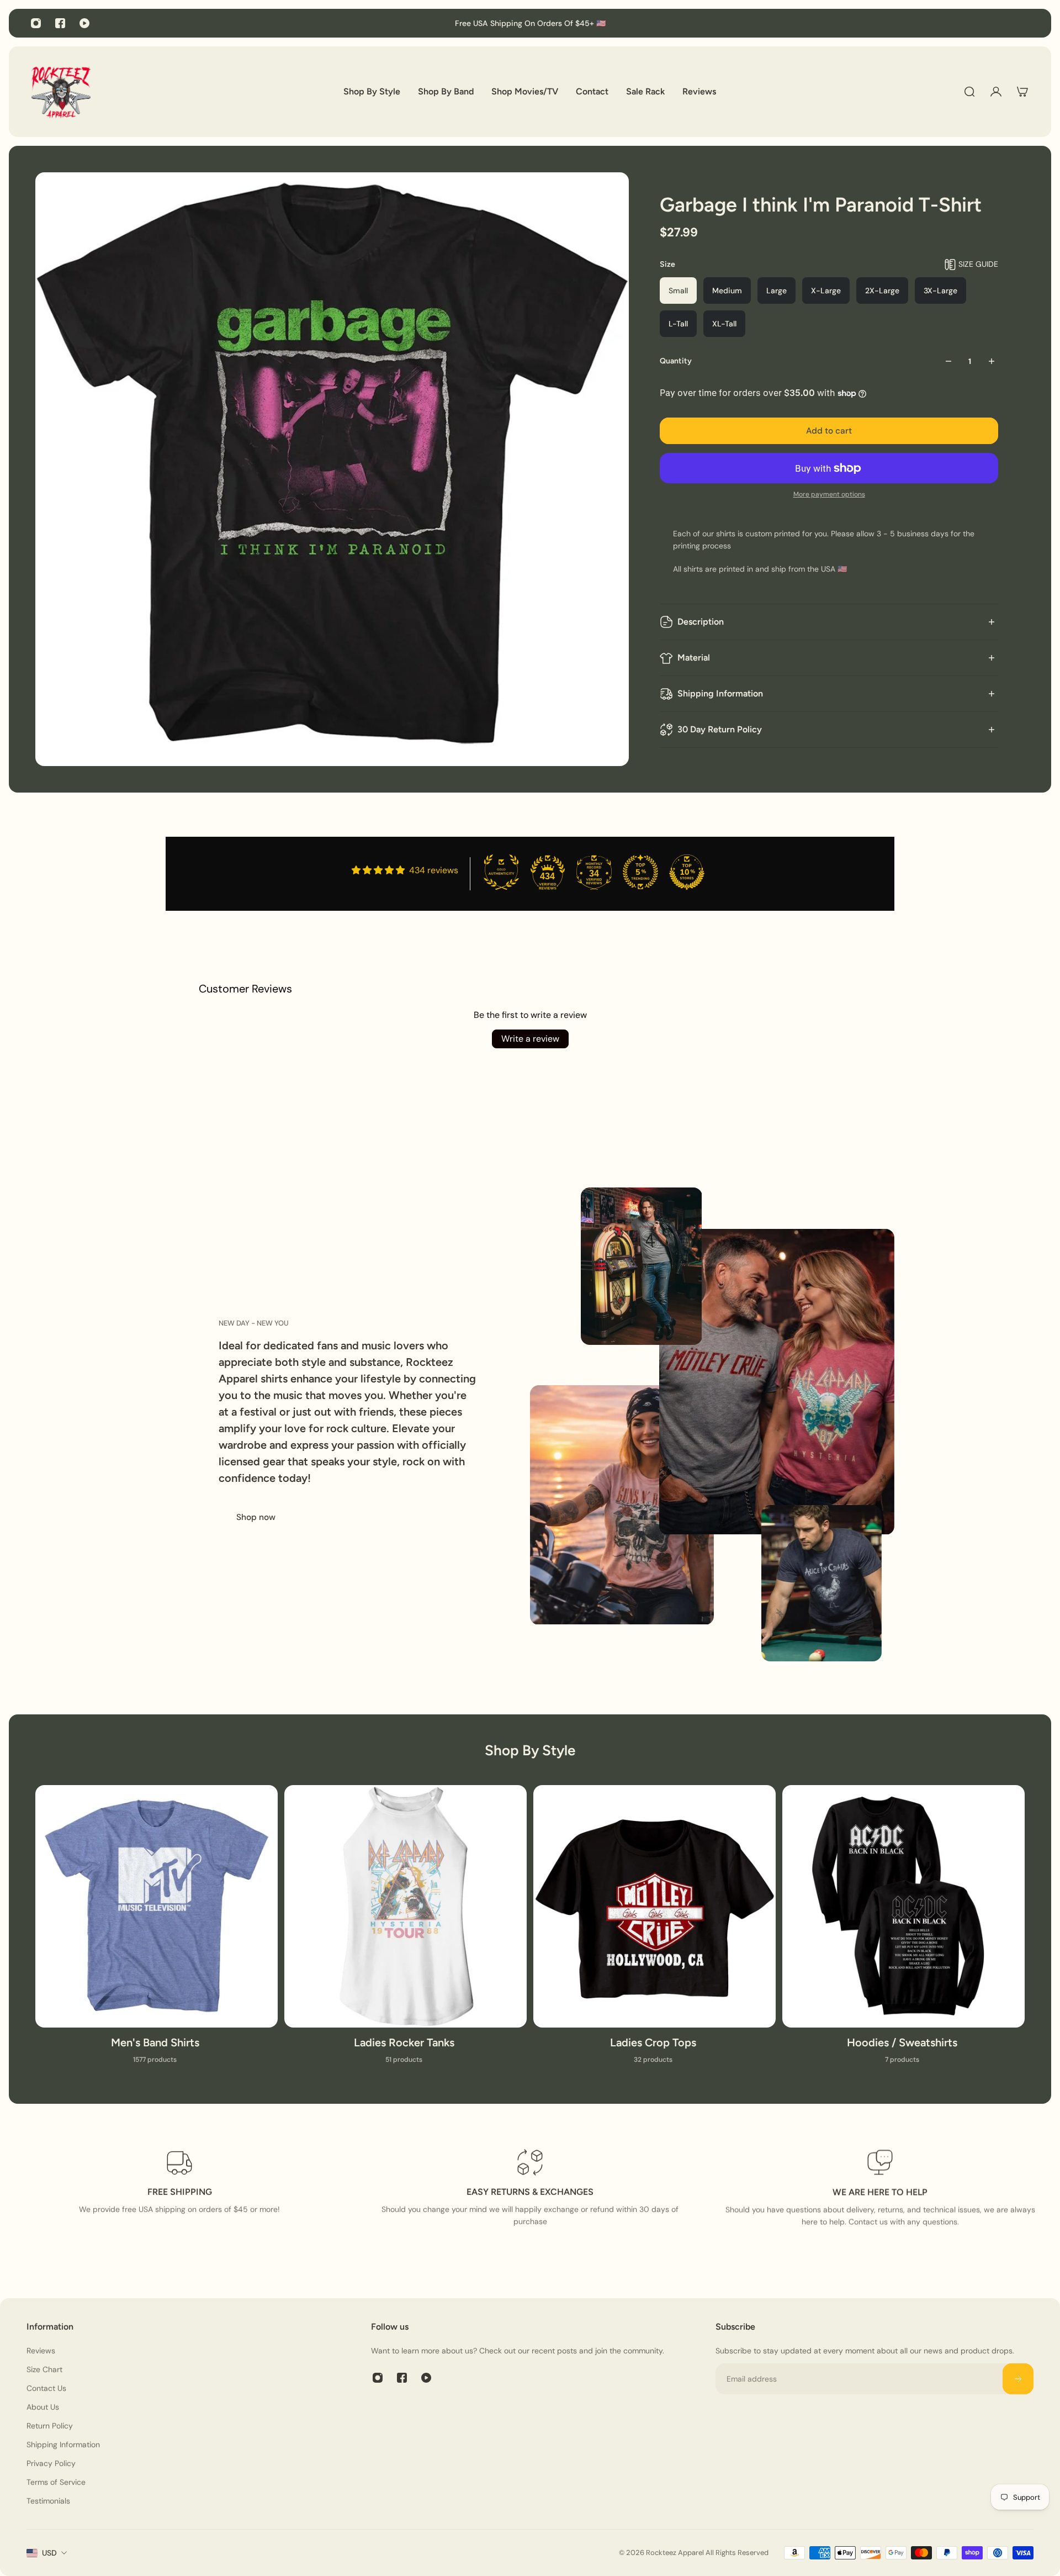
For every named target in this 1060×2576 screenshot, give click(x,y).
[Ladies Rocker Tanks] (406, 1931)
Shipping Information (720, 693)
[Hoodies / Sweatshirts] (903, 1931)
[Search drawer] (969, 92)
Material (694, 658)
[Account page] (996, 92)
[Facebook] (60, 23)
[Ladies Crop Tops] (654, 1931)
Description (701, 622)
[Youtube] (84, 23)
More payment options (829, 494)
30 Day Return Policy (720, 729)
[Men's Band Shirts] (157, 1931)
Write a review (530, 1039)
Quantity (676, 361)
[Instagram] (36, 23)
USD (49, 2553)
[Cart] (1022, 92)
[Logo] (61, 92)
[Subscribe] (1018, 2379)
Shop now (256, 1517)
